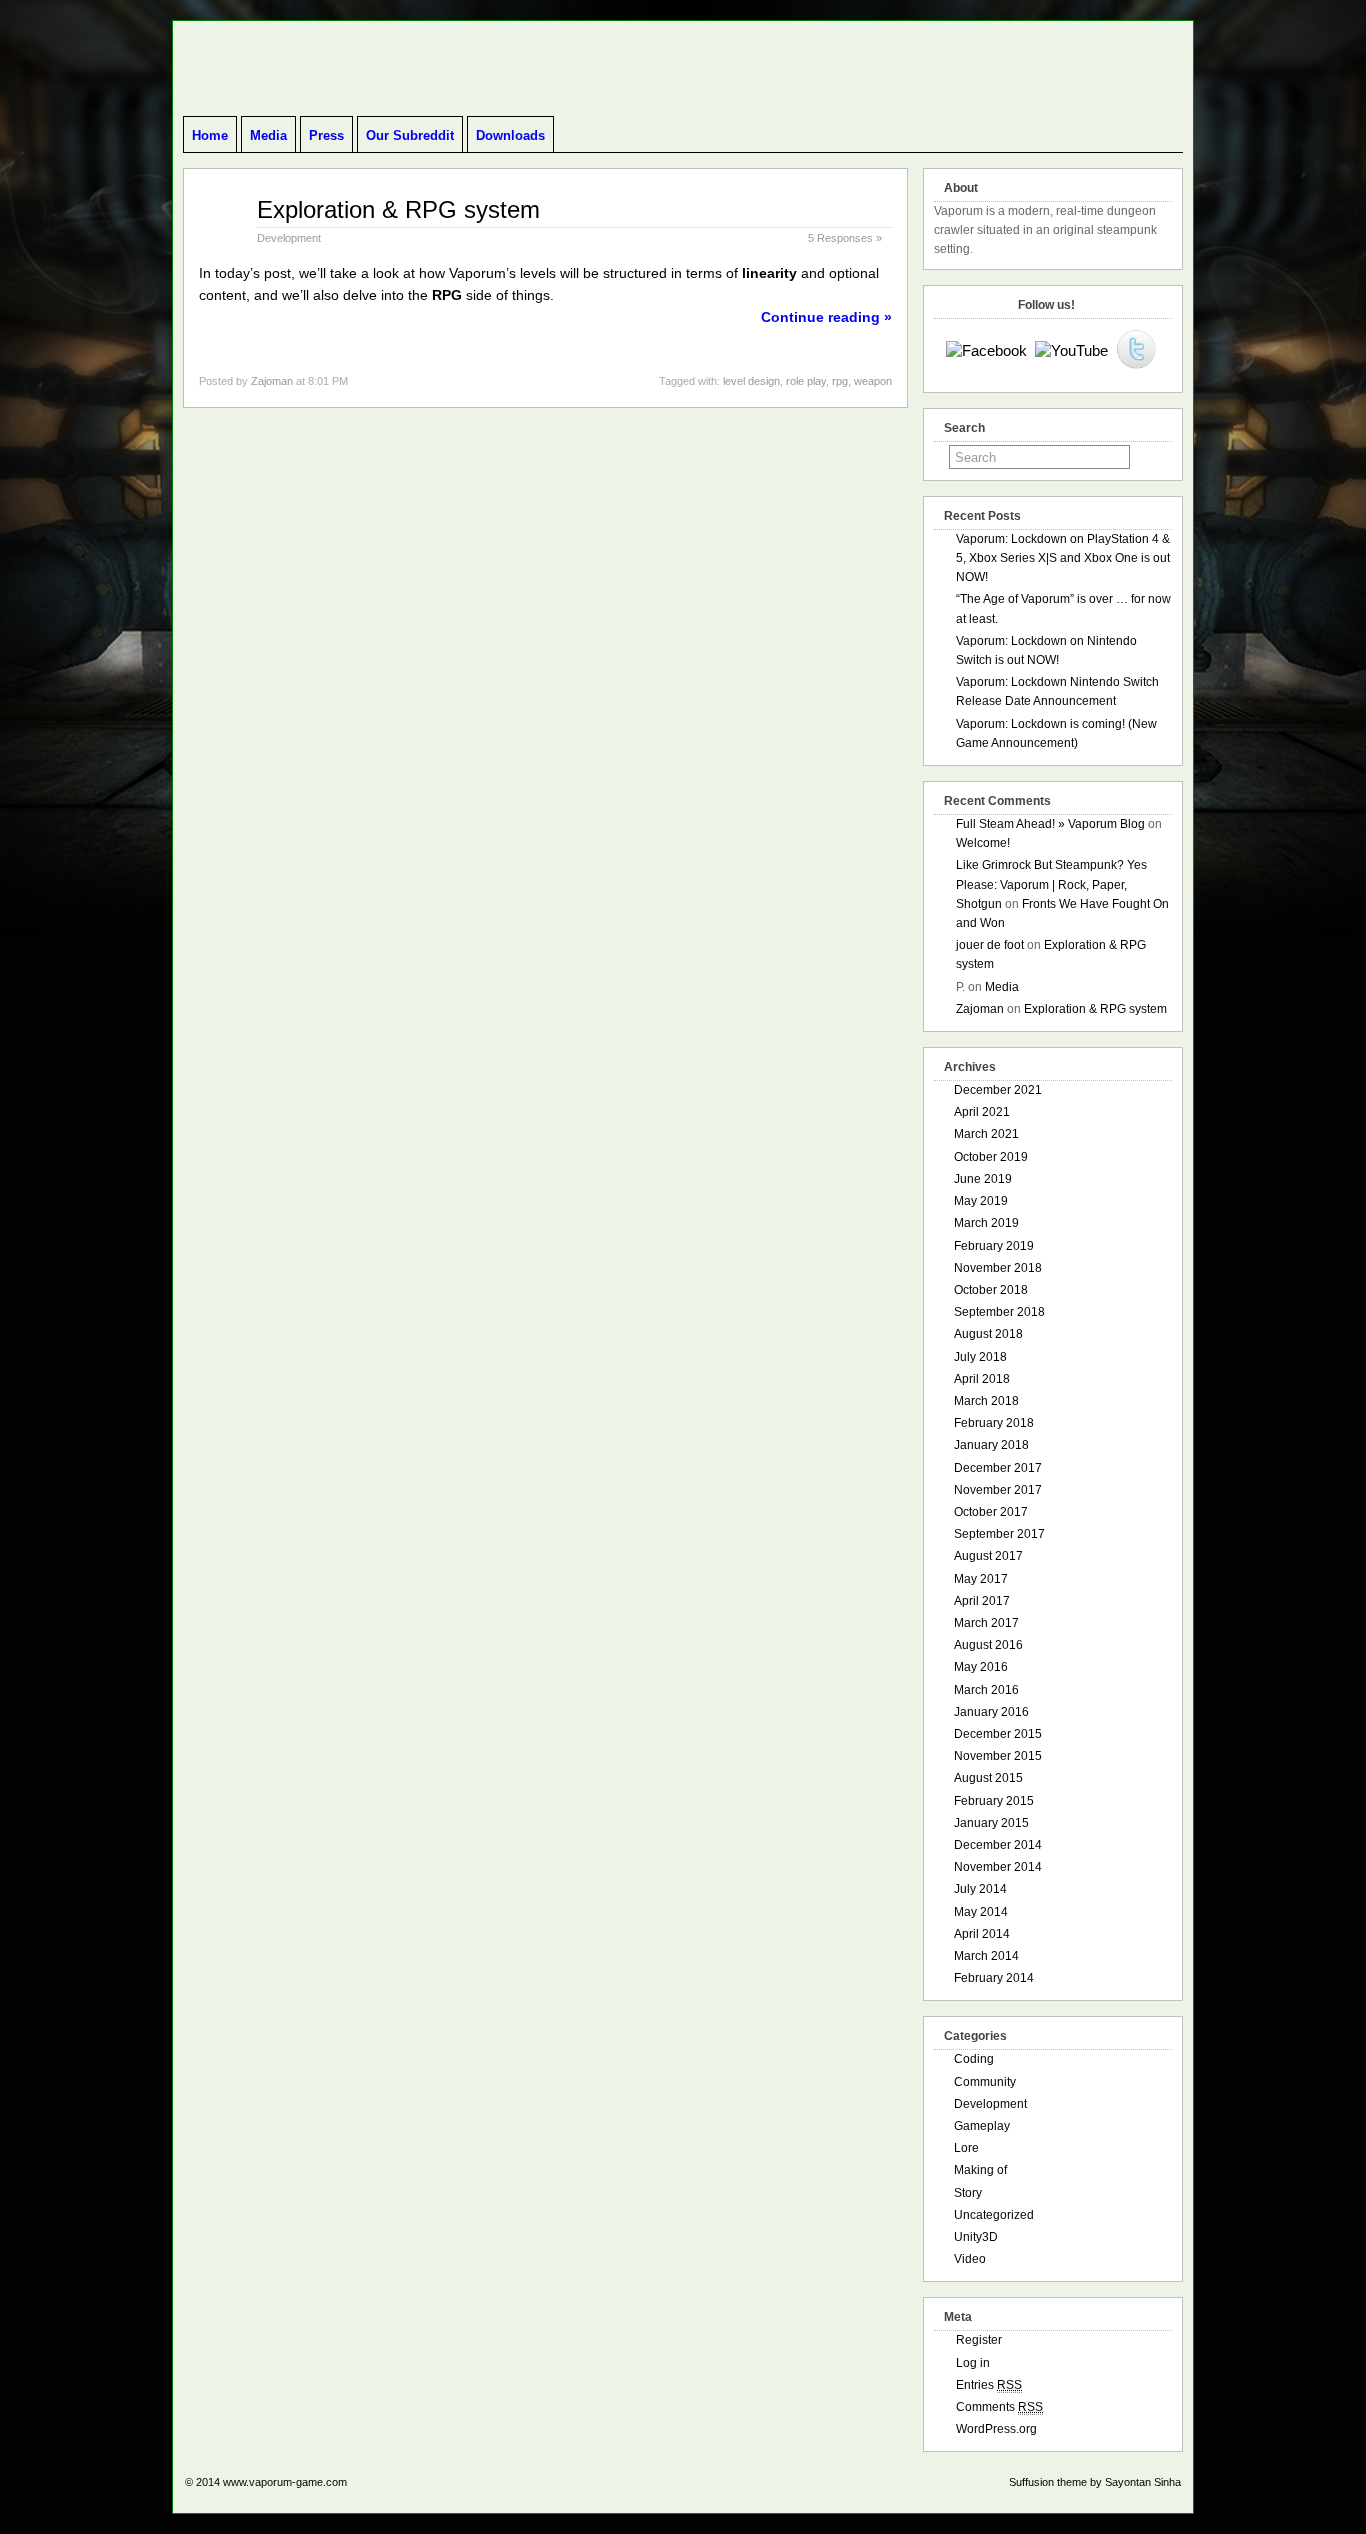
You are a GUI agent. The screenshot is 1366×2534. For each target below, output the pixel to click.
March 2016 (986, 1690)
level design (751, 381)
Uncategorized (994, 2215)
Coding (974, 2059)
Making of (980, 2170)
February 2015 (994, 1801)
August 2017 (988, 1556)
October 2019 (991, 1157)
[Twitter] (1136, 351)
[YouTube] (1071, 350)
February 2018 (994, 1423)
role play (806, 381)
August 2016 (988, 1645)
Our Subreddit (410, 135)
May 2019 (981, 1201)
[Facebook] (986, 350)
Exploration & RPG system (398, 209)
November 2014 (998, 1867)
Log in (973, 2363)
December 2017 (998, 1468)
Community (985, 2082)
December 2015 (998, 1734)
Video (970, 2259)
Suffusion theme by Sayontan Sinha (1095, 2482)
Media (268, 135)
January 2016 (991, 1712)
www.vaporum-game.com (285, 2482)
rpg (840, 381)
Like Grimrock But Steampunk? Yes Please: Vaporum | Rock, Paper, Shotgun (1051, 884)
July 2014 (980, 1889)
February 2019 (994, 1246)
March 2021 (986, 1134)
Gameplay (982, 2126)
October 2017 (991, 1512)
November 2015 (998, 1756)
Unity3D (976, 2237)
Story (968, 2193)
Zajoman (272, 381)
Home (210, 135)
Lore (966, 2148)
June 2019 (983, 1179)
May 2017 (981, 1579)
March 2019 (986, 1223)
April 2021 (982, 1112)
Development (289, 238)
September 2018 (999, 1312)
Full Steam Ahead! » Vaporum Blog (1050, 824)
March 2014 (986, 1956)
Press (326, 135)
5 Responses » (845, 238)
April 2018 (982, 1379)
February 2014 (994, 1978)
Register (979, 2340)
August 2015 (988, 1778)
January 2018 (991, 1445)
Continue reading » (826, 317)
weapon (873, 381)
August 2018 (988, 1334)
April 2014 (982, 1934)
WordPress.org (996, 2429)
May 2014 (981, 1912)
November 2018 (998, 1268)
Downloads (510, 135)
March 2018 (986, 1401)
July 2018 (980, 1357)
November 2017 (998, 1490)
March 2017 (986, 1623)
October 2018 (991, 1290)
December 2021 (998, 1090)
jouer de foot (990, 945)
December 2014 (998, 1845)
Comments (999, 2407)
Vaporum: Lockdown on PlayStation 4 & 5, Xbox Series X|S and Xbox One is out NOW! (1063, 558)
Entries (989, 2385)
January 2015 (991, 1823)
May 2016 (981, 1667)
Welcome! (983, 843)
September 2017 (999, 1534)
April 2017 (982, 1601)
